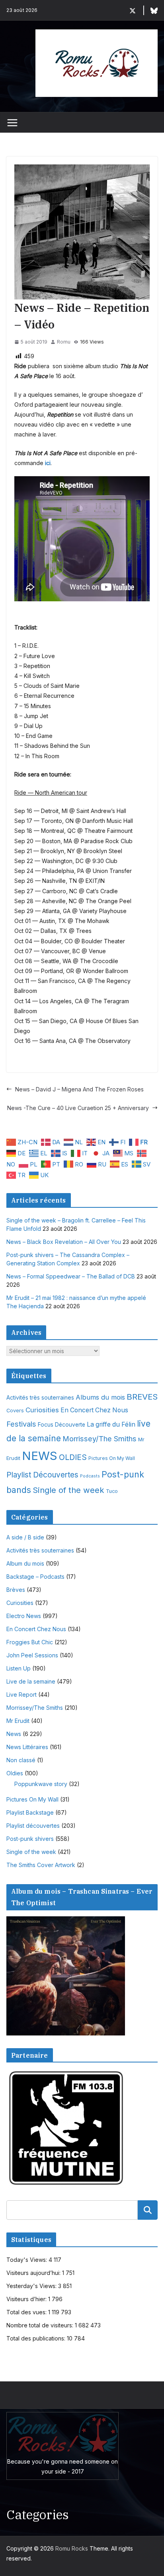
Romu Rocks (72, 2548)
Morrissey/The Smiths (100, 1439)
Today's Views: (27, 2260)
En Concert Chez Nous (94, 1410)
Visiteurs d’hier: (27, 2299)
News (14, 1734)
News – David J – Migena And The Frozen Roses (79, 1089)
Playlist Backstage (30, 1812)
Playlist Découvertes (42, 1475)
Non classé (21, 1760)
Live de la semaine (31, 1681)
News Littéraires (27, 1747)
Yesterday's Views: (32, 2286)
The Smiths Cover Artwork (41, 1865)
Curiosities (42, 1410)
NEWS (40, 1456)
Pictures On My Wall (112, 1458)
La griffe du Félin (111, 1424)
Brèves (16, 1590)
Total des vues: (27, 2312)
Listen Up (19, 1668)
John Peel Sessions (32, 1655)
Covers (15, 1411)
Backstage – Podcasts (35, 1577)
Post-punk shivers (30, 1839)
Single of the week (68, 1490)
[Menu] (12, 123)
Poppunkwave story (41, 1784)
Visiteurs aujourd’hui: (34, 2273)
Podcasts (90, 1476)
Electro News (24, 1616)
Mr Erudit (18, 1721)
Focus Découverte (61, 1425)
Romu (64, 342)
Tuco (112, 1491)
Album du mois (25, 1563)
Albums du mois (100, 1397)
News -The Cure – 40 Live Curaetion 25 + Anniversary (78, 1108)
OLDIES (73, 1457)
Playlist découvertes (33, 1826)
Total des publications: (37, 2338)
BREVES (142, 1397)
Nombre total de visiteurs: (41, 2325)
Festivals (21, 1424)
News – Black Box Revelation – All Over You (64, 1242)
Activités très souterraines (40, 1398)
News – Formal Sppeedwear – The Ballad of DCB (71, 1276)
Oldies (15, 1773)
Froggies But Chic (30, 1642)
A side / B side (25, 1537)
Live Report (21, 1694)
